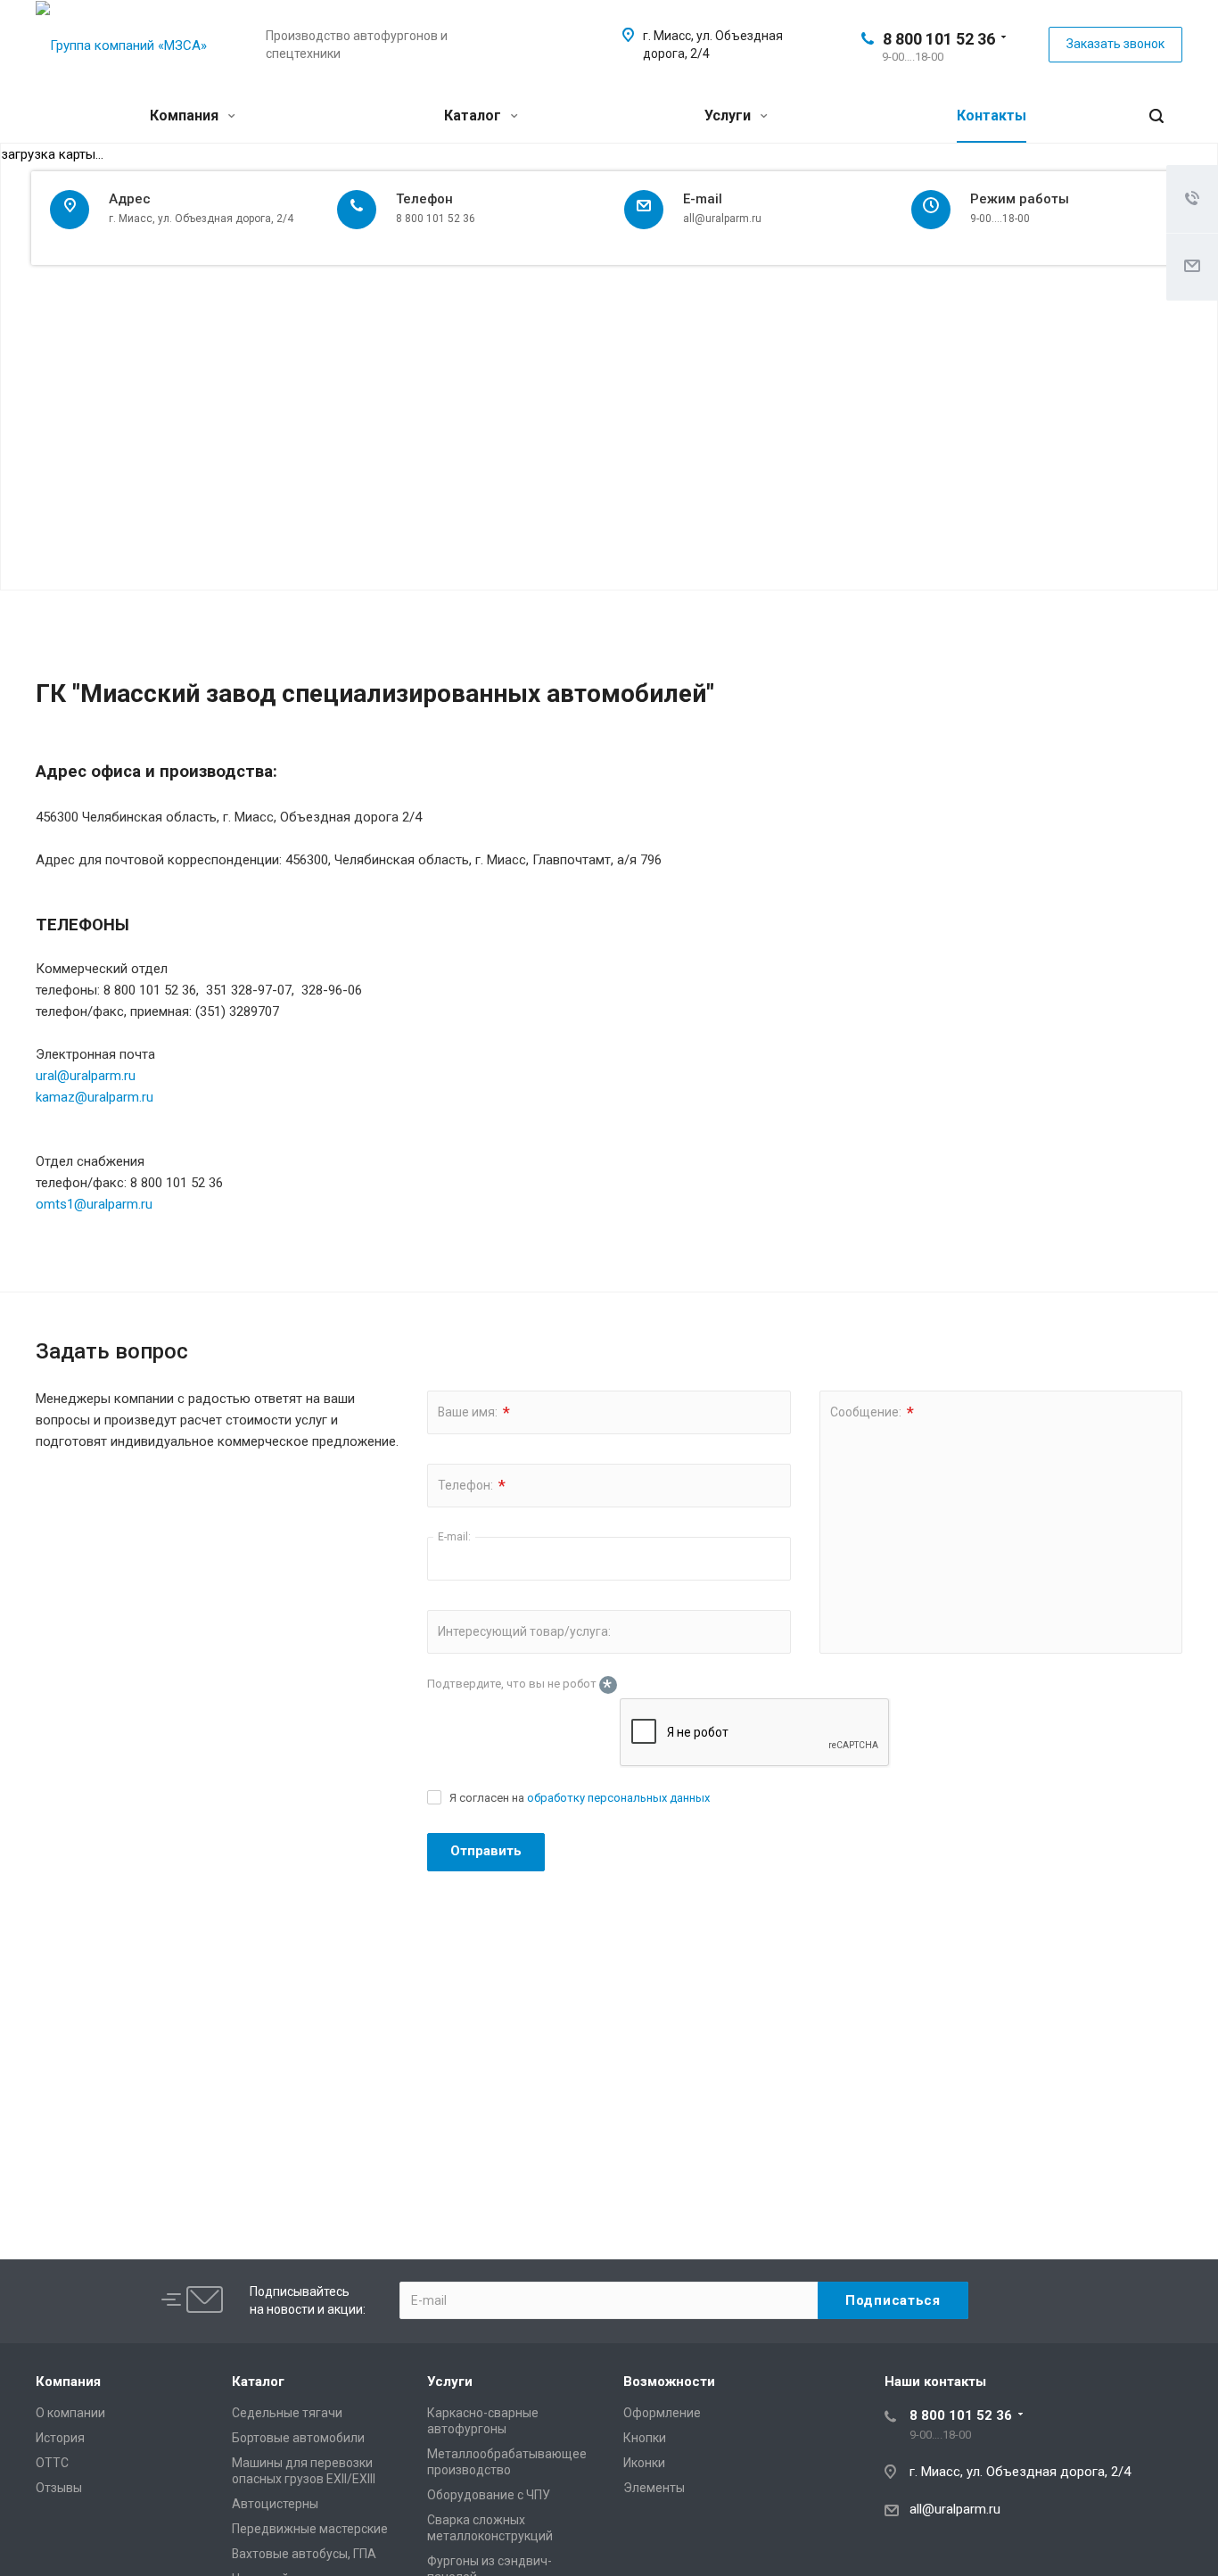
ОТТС (52, 2463)
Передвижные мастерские (310, 2529)
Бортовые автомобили (298, 2438)
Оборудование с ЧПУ (489, 2495)
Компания (186, 116)
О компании (70, 2413)
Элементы (654, 2488)
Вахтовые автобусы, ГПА (304, 2554)
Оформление (662, 2413)
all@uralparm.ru (955, 2509)
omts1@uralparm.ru (94, 1204)
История (60, 2438)
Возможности (669, 2382)
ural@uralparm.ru (86, 1076)
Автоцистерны (275, 2504)
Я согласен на (580, 1798)
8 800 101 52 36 (939, 39)
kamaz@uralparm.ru (95, 1097)
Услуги (729, 116)
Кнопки (645, 2438)
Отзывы (59, 2488)
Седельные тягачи (287, 2413)
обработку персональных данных (618, 1798)
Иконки (644, 2463)
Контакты (992, 116)
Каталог (474, 116)
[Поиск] (1156, 116)
